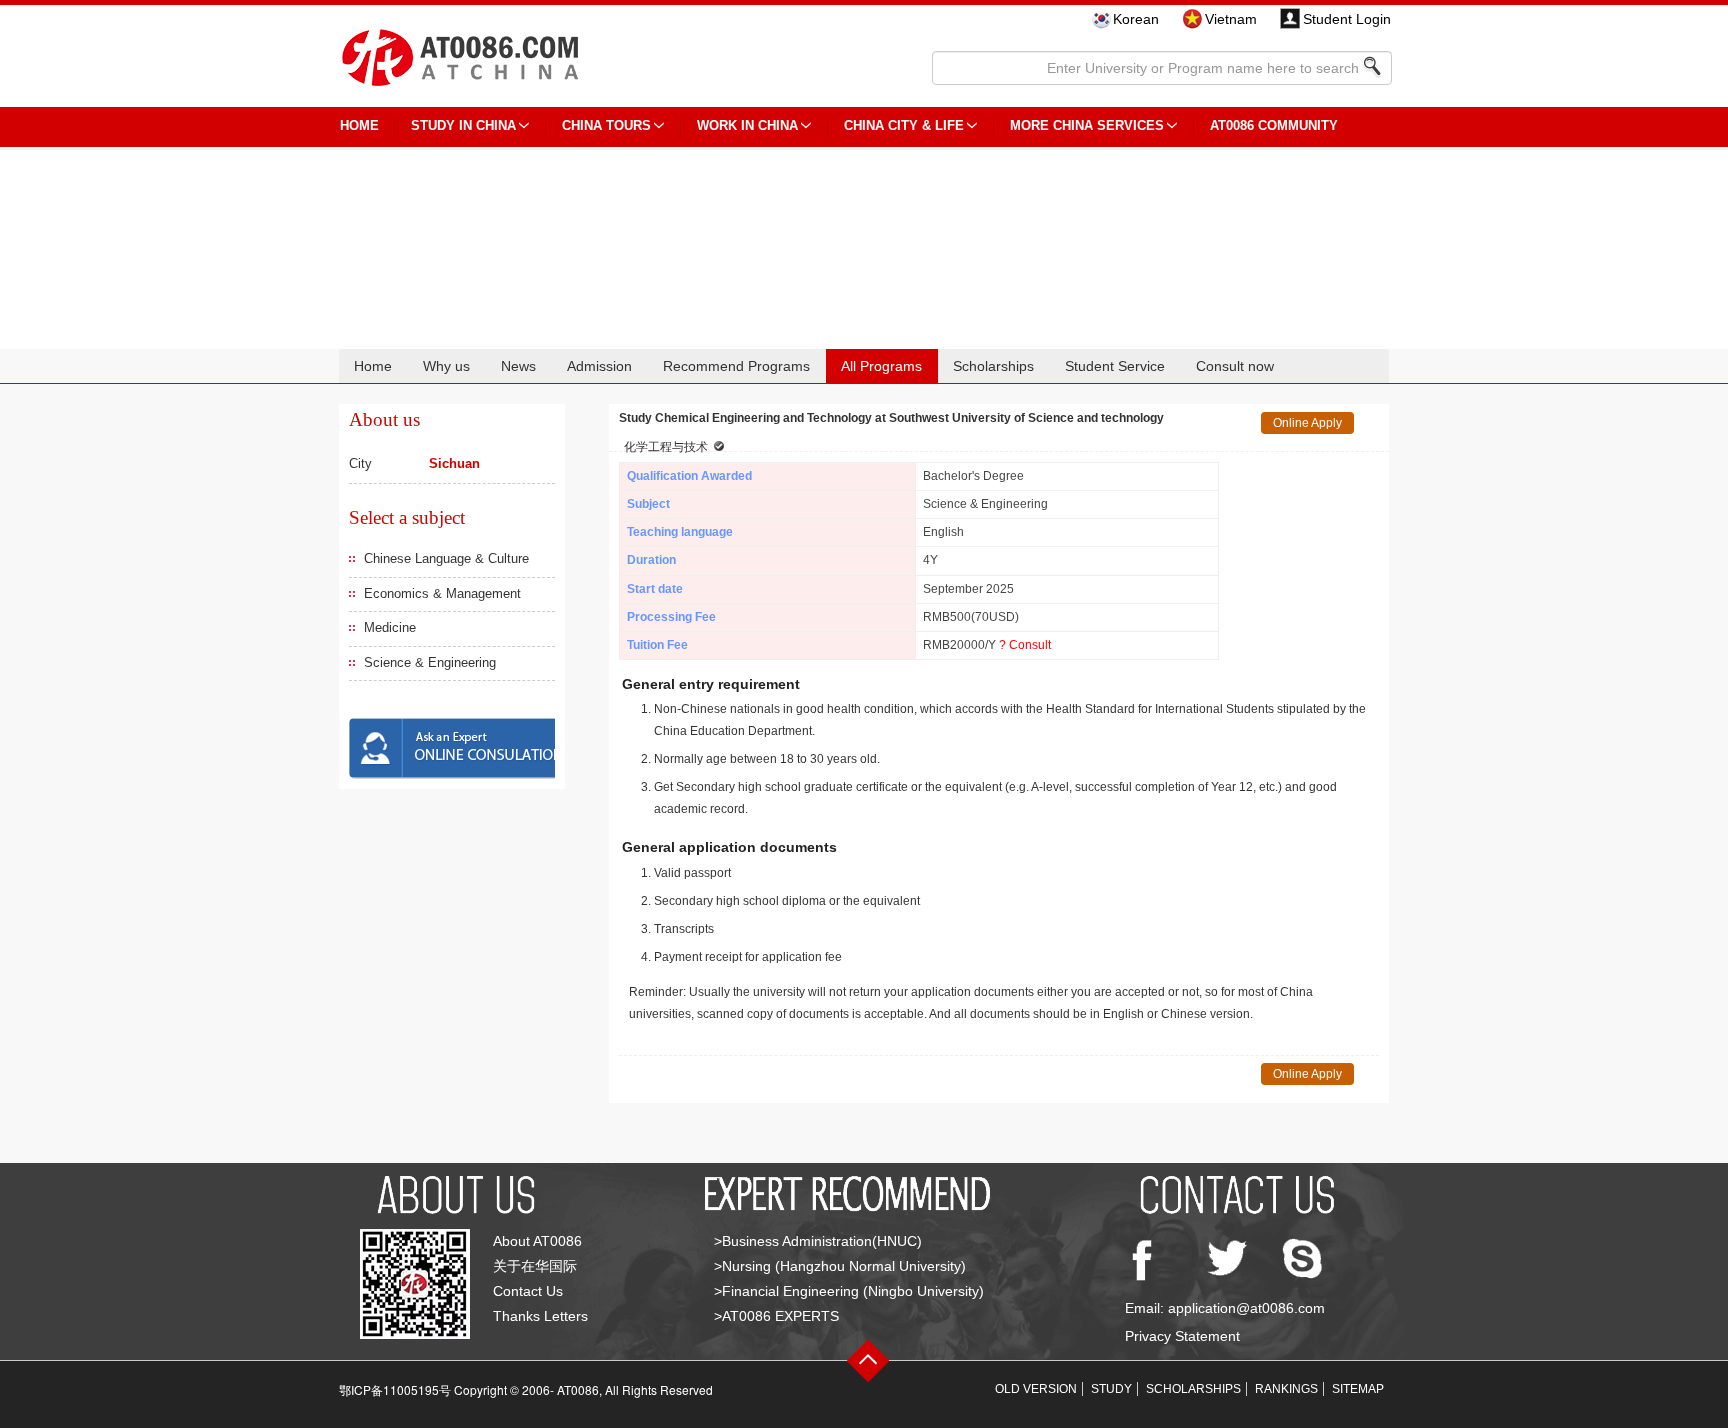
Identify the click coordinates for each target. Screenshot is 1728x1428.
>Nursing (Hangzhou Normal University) (840, 1266)
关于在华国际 (535, 1266)
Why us (446, 366)
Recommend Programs (736, 366)
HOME (359, 125)
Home (373, 366)
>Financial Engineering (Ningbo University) (849, 1291)
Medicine (390, 627)
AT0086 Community (1274, 125)
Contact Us (528, 1291)
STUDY (1111, 1389)
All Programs (881, 366)
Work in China (747, 125)
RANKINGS (1286, 1389)
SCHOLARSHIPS (1193, 1389)
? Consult (1025, 645)
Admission (599, 366)
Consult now (1235, 366)
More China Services (1087, 125)
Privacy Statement (1182, 1336)
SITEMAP (1358, 1389)
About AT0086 (537, 1241)
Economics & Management (442, 593)
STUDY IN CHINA (463, 125)
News (518, 366)
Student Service (1115, 366)
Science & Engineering (430, 662)
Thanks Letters (540, 1316)
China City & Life (904, 125)
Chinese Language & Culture (446, 558)
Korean (1136, 19)
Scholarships (993, 366)
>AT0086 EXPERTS (776, 1316)
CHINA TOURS (606, 125)
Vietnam (1231, 19)
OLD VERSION (1036, 1389)
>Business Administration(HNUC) (818, 1241)
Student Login (1347, 19)
